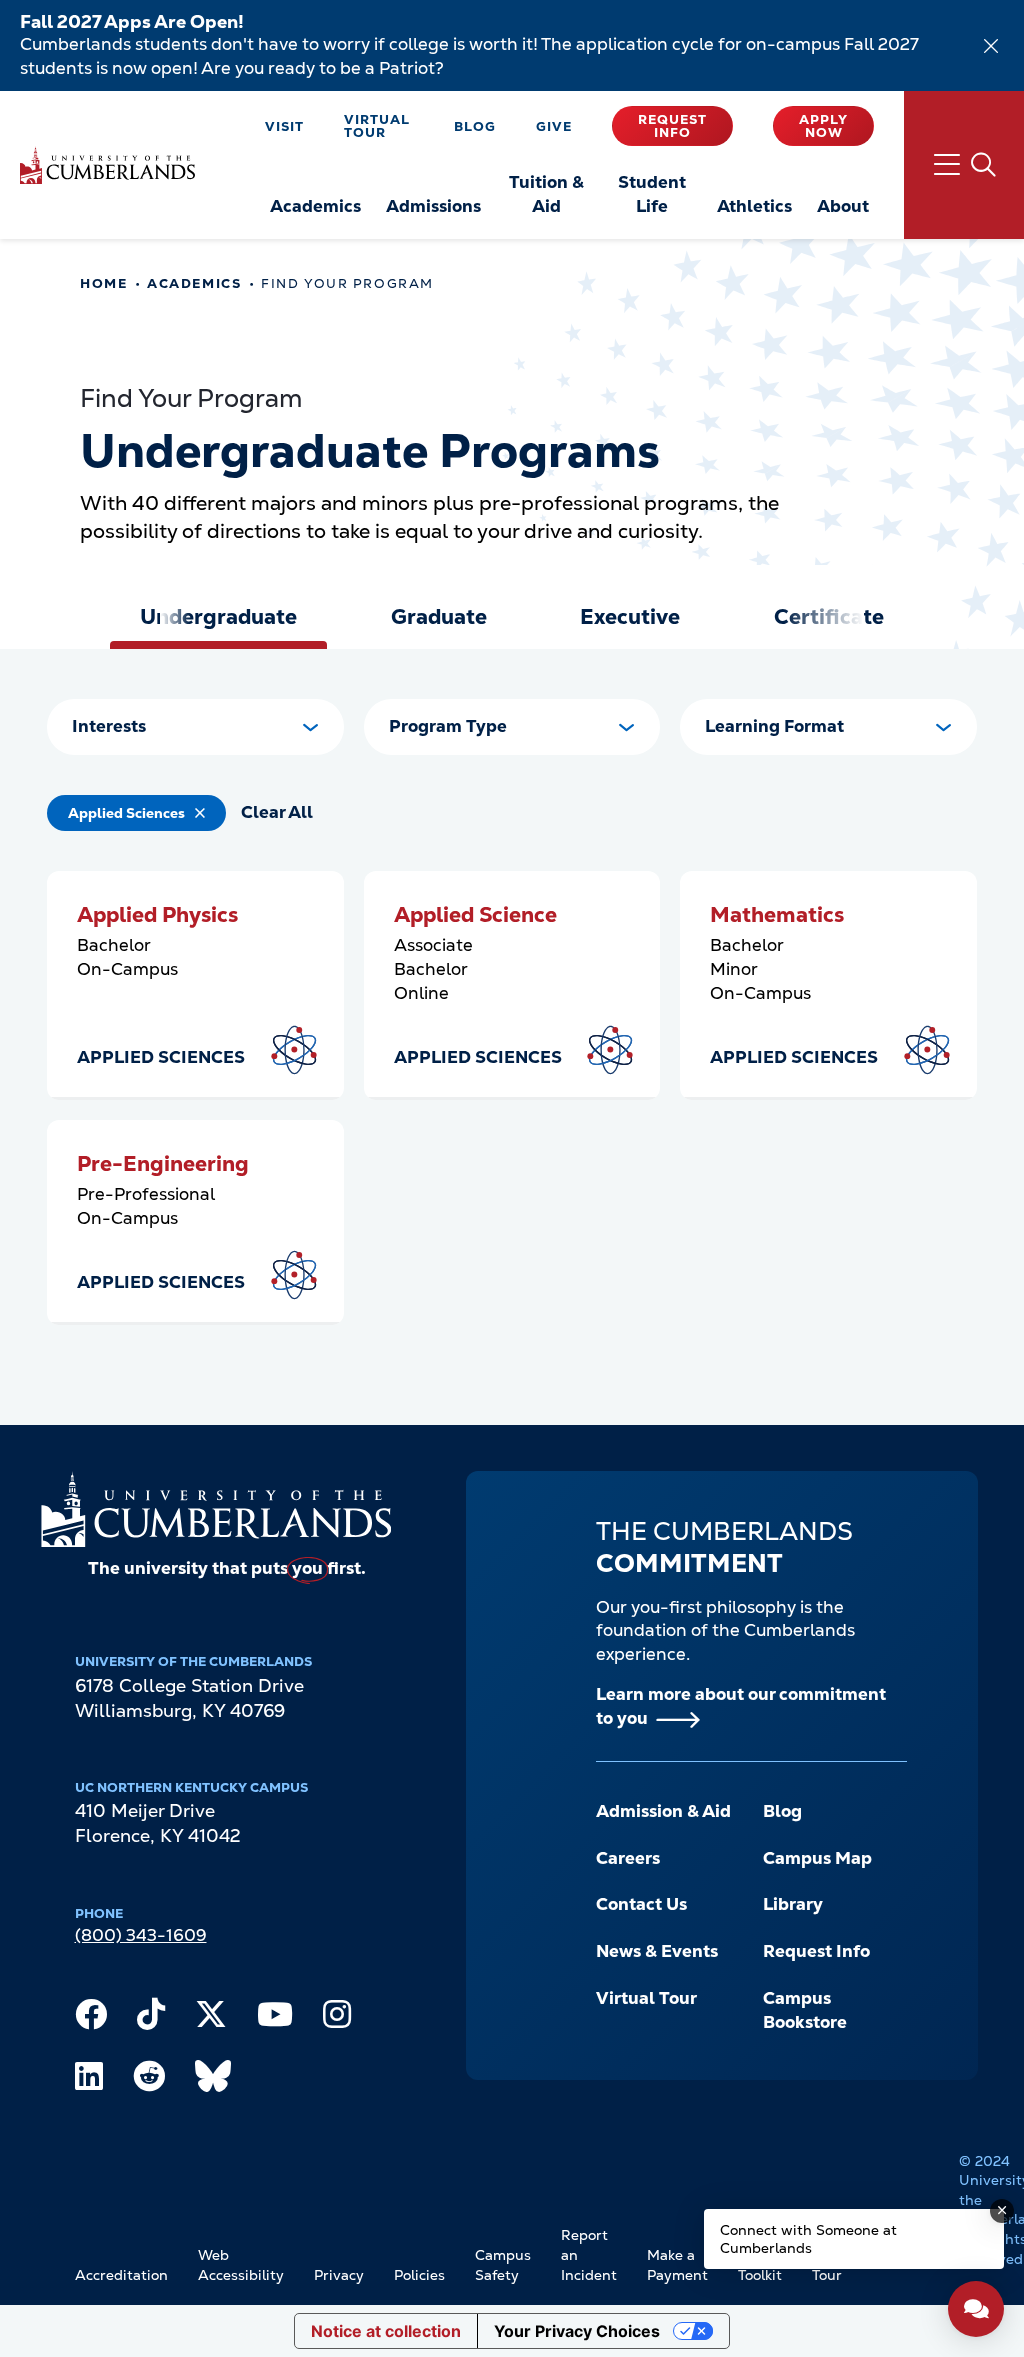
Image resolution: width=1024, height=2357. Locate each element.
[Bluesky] (213, 2081)
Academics (194, 283)
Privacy (339, 2275)
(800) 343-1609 (141, 1935)
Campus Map (817, 1858)
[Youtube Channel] (275, 2019)
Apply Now (823, 126)
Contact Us (641, 1904)
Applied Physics (157, 914)
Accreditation (121, 2275)
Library (793, 1904)
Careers (628, 1858)
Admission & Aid (663, 1811)
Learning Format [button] (774, 726)
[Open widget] (976, 2309)
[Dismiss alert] (991, 46)
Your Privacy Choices (577, 2331)
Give (554, 126)
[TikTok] (151, 2019)
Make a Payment (677, 2265)
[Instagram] (337, 2019)
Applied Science (475, 914)
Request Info (672, 126)
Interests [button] (109, 726)
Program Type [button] (448, 726)
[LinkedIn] (89, 2081)
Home (103, 283)
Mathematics (777, 914)
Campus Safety (503, 2265)
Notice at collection (386, 2331)
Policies (419, 2275)
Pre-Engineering (163, 1163)
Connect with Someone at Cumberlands (808, 2239)
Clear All (277, 812)
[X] (211, 2019)
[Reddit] (149, 2081)
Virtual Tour (377, 126)
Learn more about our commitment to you (741, 1706)
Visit (284, 126)
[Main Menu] (964, 165)
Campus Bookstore (805, 2010)
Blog (475, 126)
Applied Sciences (126, 813)
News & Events (657, 1951)
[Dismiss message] (1002, 2211)
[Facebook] (91, 2019)
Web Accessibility (241, 2265)
